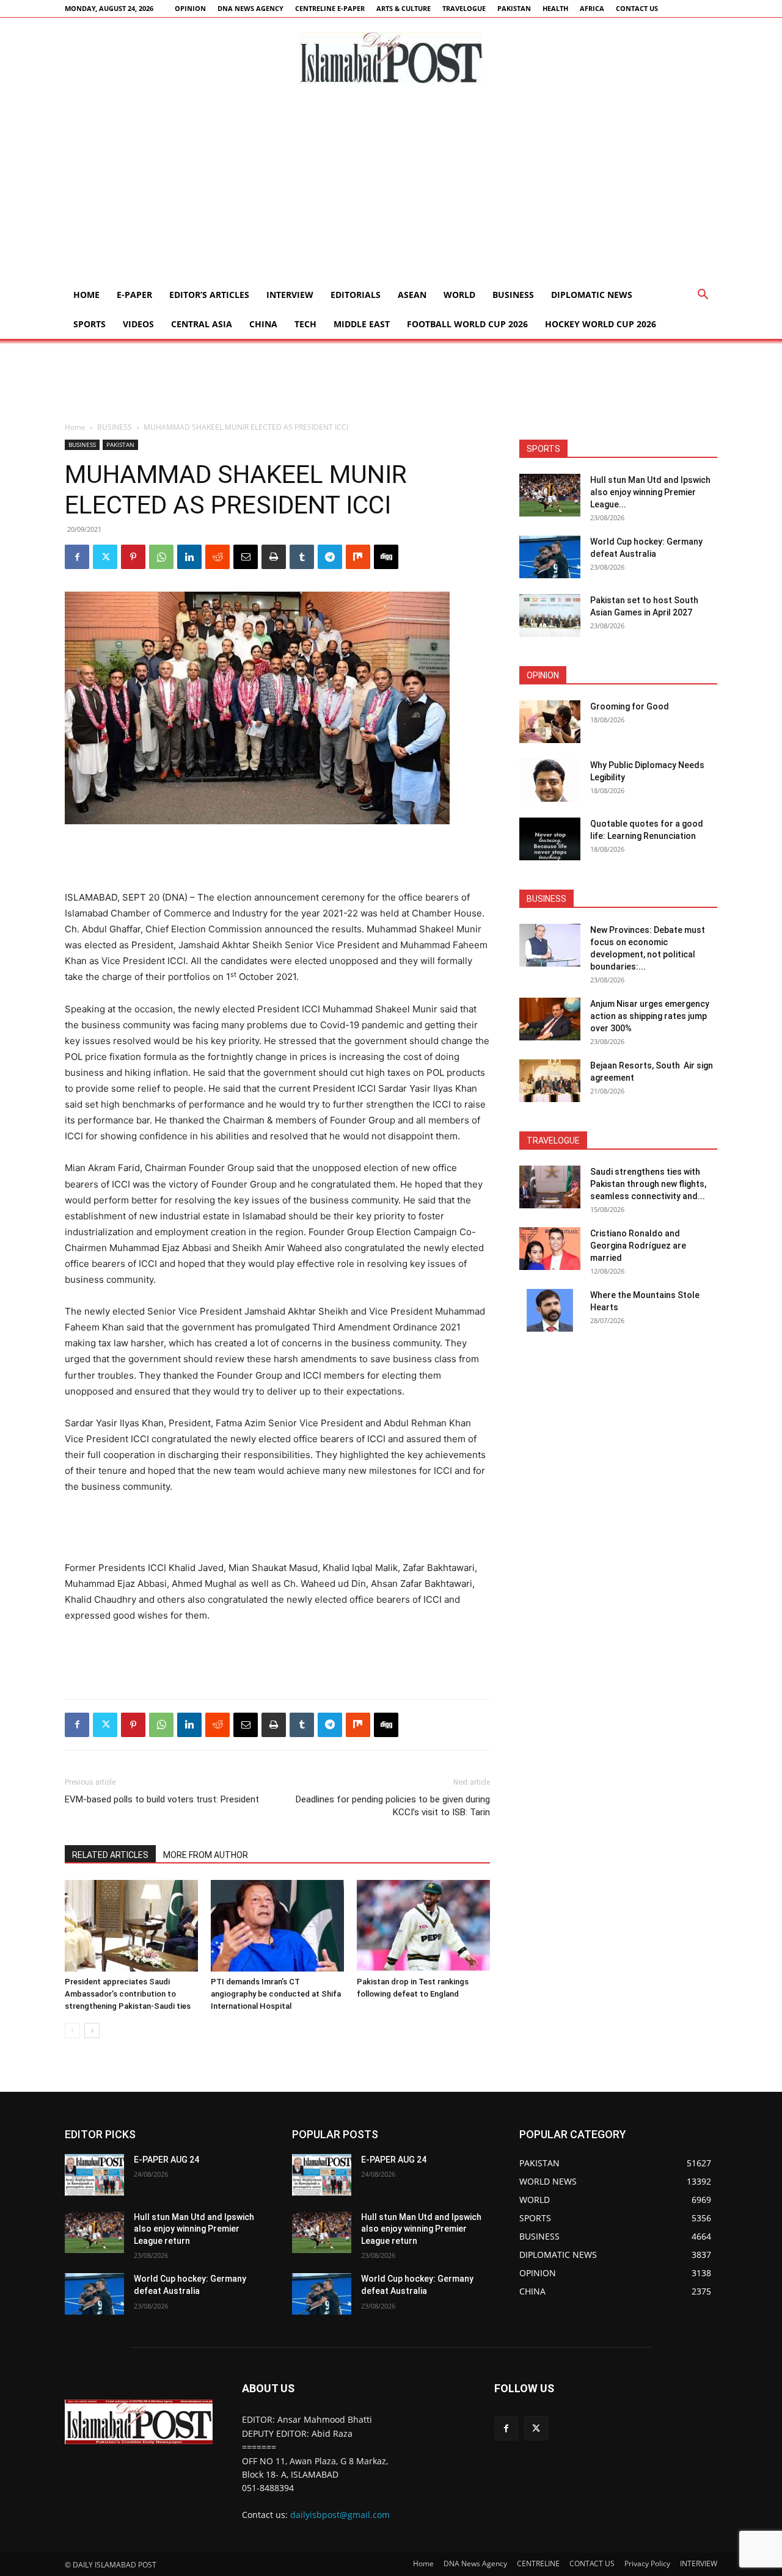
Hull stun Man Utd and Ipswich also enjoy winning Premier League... (650, 492)
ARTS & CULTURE (404, 8)
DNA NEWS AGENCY (250, 8)
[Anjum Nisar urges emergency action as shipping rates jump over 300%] (550, 1019)
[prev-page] (72, 2030)
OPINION (190, 8)
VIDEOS (138, 324)
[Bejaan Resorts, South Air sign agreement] (550, 1081)
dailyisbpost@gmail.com (340, 2515)
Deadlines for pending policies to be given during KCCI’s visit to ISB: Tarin (393, 1806)
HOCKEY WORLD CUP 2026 (601, 324)
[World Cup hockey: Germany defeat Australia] (550, 557)
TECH (305, 324)
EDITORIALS (356, 295)
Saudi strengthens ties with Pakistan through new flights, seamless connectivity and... (648, 1184)
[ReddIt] (217, 557)
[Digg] (386, 557)
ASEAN (412, 295)
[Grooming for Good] (550, 722)
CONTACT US (637, 8)
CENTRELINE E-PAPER (330, 8)
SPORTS (90, 324)
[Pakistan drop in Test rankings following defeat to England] (423, 1926)
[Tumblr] (302, 557)
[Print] (274, 557)
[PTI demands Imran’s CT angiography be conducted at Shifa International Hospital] (277, 1926)
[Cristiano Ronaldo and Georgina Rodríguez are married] (550, 1249)
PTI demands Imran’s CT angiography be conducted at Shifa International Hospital (276, 1994)
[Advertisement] (391, 189)
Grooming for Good (630, 706)
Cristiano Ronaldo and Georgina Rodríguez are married (638, 1246)
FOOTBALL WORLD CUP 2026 (467, 324)
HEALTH (555, 8)
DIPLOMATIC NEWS (592, 295)
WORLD (459, 295)
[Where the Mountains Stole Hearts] (550, 1310)
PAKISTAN (514, 8)
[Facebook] (77, 557)
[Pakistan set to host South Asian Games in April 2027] (550, 615)
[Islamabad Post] (391, 58)
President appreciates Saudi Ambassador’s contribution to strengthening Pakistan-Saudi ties (128, 1994)
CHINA (263, 324)
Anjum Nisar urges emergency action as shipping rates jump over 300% (650, 1016)
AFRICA (592, 8)
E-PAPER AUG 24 (166, 2160)
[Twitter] (105, 557)
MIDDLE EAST (362, 324)
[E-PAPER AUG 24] (94, 2175)
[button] (703, 296)
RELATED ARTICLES (110, 1855)
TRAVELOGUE (464, 8)
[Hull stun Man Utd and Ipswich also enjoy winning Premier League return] (550, 495)
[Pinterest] (133, 557)
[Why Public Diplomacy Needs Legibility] (550, 780)
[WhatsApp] (161, 557)
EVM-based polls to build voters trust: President (162, 1799)
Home (86, 295)
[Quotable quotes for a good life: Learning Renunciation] (550, 839)
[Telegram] (330, 557)
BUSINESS (513, 295)
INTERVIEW (290, 295)
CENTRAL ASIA (202, 324)
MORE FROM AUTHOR (206, 1855)
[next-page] (92, 2030)
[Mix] (358, 557)
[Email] (246, 557)
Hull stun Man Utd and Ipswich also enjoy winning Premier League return (194, 2229)
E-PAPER (134, 295)
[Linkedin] (189, 557)
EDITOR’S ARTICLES (209, 295)
